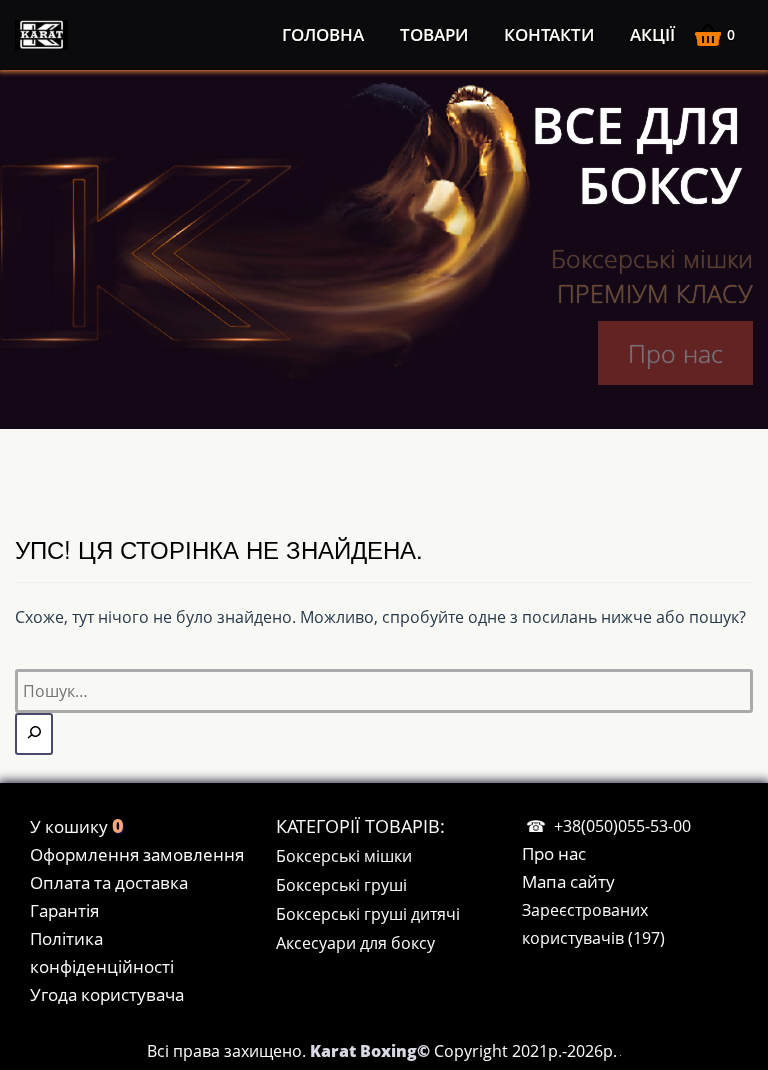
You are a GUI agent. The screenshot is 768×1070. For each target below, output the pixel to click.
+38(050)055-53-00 (622, 826)
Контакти (549, 34)
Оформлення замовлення (137, 854)
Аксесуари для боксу (355, 943)
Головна (323, 34)
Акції (652, 34)
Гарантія (64, 910)
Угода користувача (107, 994)
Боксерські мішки (344, 856)
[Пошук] (34, 734)
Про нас (675, 353)
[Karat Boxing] (45, 35)
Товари (434, 34)
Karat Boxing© (372, 1051)
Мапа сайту (568, 881)
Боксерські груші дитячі (368, 914)
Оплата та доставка (109, 882)
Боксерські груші (341, 885)
